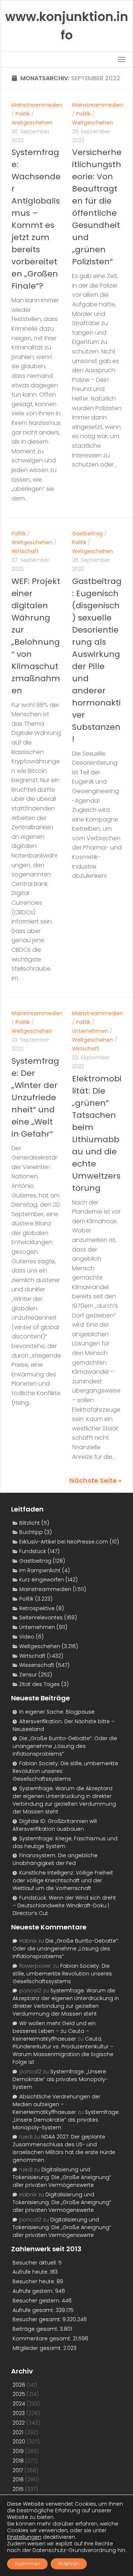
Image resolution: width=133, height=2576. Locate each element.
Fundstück (33, 1551)
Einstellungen (24, 2537)
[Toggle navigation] (122, 59)
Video (27, 1637)
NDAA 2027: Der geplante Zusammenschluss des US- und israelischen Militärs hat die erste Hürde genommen (64, 2148)
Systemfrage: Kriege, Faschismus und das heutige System (65, 1842)
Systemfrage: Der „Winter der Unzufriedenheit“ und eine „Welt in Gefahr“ (35, 1097)
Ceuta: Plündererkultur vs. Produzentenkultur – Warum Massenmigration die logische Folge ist (63, 2050)
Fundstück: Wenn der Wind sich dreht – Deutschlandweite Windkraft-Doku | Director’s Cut (64, 1905)
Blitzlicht (30, 1523)
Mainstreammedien (37, 105)
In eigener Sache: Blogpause (57, 1712)
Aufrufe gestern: (34, 2291)
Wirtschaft (25, 551)
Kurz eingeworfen (42, 1580)
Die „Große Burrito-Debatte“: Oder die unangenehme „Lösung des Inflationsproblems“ (65, 1746)
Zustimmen (27, 2564)
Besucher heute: (35, 2281)
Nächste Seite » (96, 1480)
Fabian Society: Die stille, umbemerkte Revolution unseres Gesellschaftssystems (62, 1974)
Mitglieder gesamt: (38, 2348)
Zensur (28, 1675)
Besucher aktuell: (35, 2263)
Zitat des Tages (40, 1684)
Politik (23, 114)
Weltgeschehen (32, 123)
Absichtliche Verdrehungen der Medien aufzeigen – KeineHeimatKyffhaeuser (57, 2104)
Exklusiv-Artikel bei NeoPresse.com (64, 1542)
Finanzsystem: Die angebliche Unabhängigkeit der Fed (55, 1859)
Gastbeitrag (87, 534)
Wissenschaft (37, 1665)
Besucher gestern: (37, 2301)
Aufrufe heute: (31, 2272)
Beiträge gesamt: (36, 2329)
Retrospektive (37, 1608)
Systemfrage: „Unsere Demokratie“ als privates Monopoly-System (60, 2079)
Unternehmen (90, 1031)
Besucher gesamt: (37, 2319)
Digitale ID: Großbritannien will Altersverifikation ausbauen (55, 1825)
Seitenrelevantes (41, 1618)
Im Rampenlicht (40, 1570)
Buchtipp (31, 1532)
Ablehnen (69, 2564)
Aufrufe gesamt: (34, 2310)
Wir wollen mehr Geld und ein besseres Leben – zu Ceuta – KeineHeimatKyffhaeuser (54, 2031)
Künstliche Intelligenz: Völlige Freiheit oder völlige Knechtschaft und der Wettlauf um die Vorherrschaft (63, 1880)
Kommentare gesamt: (43, 2339)
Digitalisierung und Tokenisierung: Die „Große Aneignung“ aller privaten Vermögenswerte (62, 2177)
